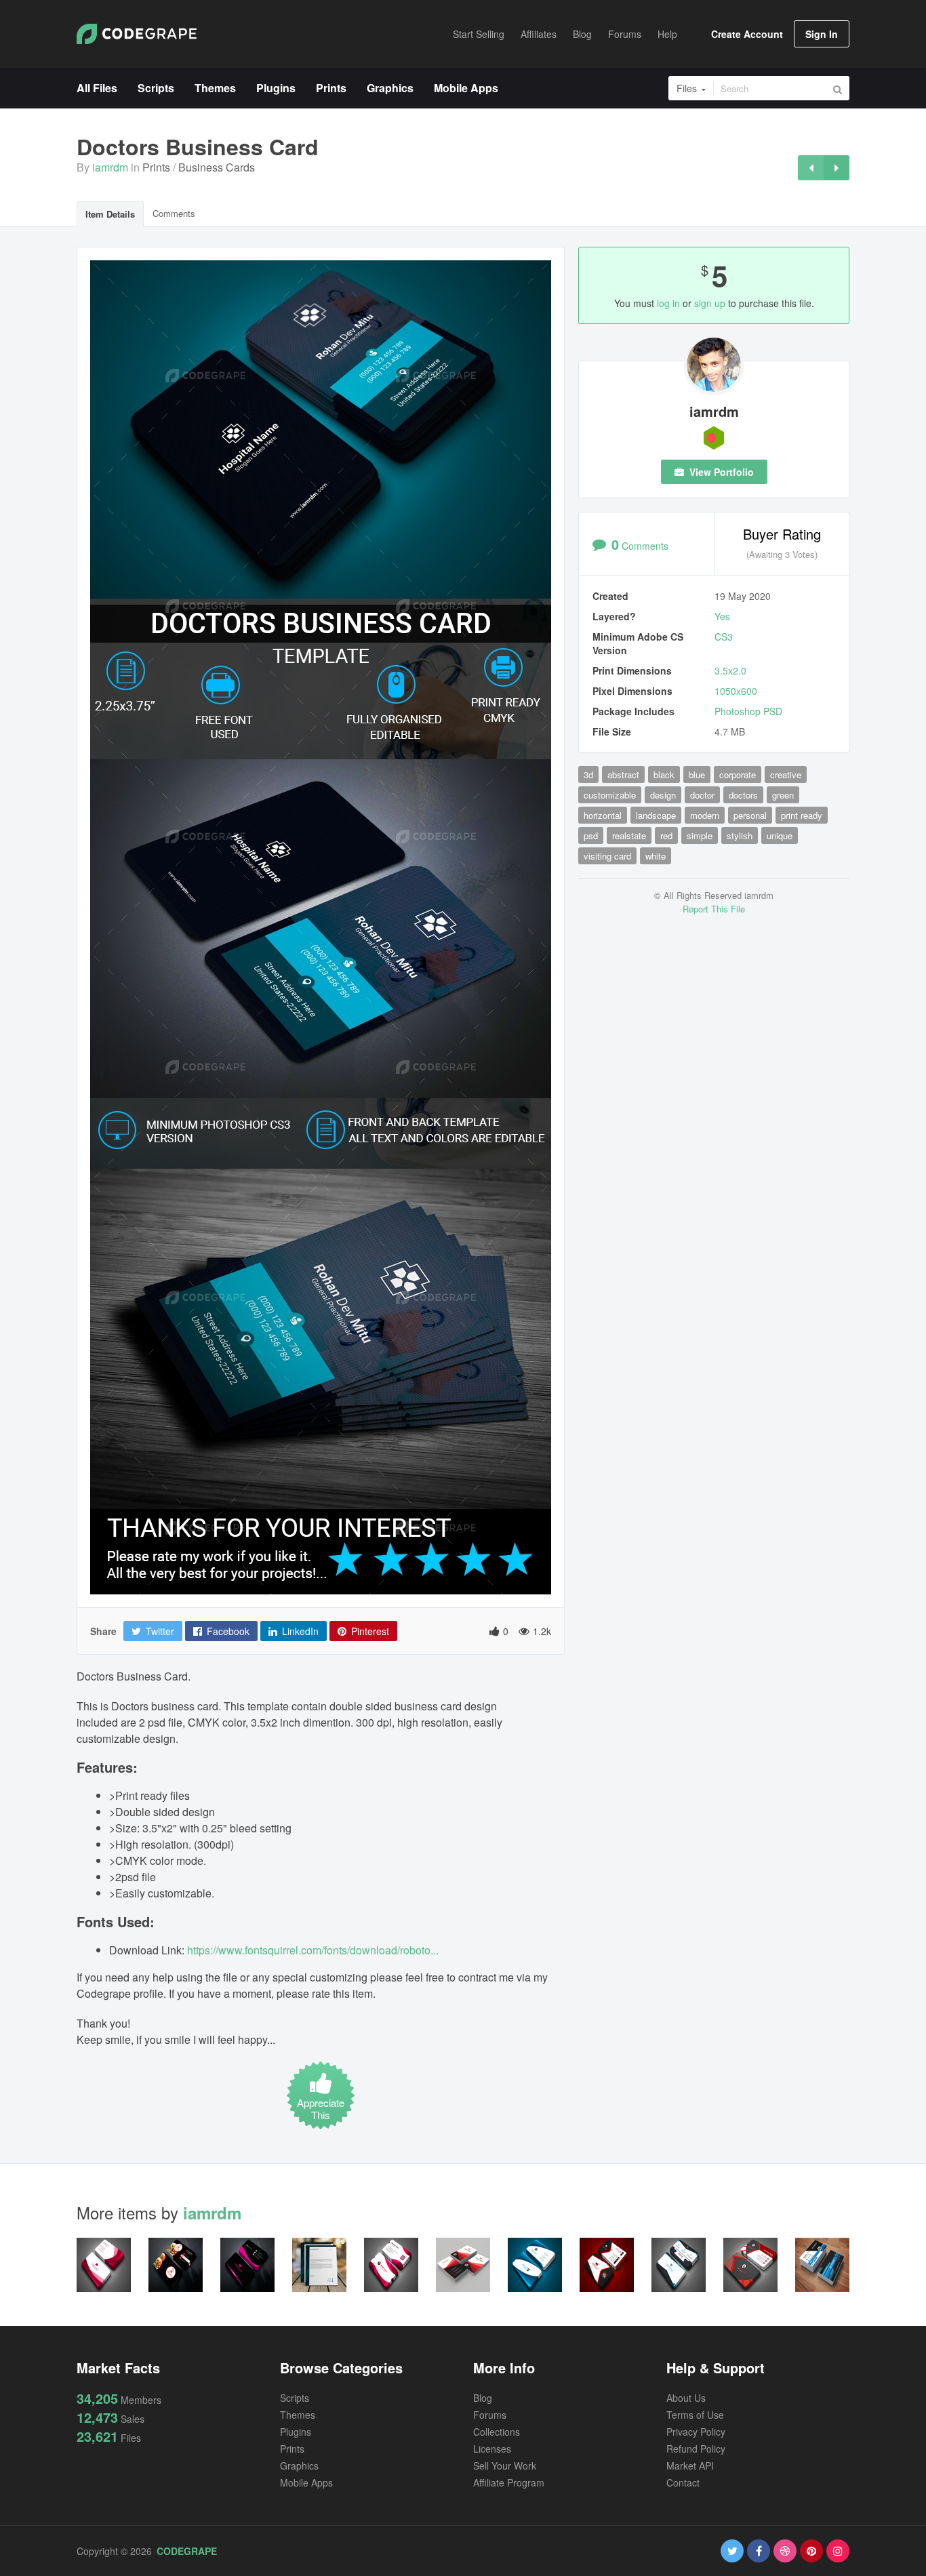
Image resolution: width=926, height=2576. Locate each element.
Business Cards (217, 167)
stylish (740, 836)
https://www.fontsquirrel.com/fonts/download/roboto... (313, 1950)
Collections (497, 2432)
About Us (686, 2398)
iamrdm (110, 167)
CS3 (724, 637)
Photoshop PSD (748, 711)
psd (591, 836)
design (663, 795)
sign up (710, 303)
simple (700, 836)
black (664, 774)
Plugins (296, 2432)
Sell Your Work (505, 2466)
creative (786, 774)
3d (588, 774)
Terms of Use (695, 2415)
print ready (802, 815)
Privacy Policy (696, 2432)
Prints (156, 167)
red (666, 836)
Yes (722, 616)
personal (750, 815)
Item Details (110, 214)
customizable (610, 795)
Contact (683, 2482)
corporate (738, 774)
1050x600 (736, 691)
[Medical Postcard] (837, 168)
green (783, 795)
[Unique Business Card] (811, 168)
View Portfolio (720, 472)
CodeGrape (187, 2551)
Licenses (492, 2449)
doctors (743, 795)
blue (697, 774)
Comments (174, 213)
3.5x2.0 (730, 670)
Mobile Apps (306, 2482)
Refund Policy (696, 2449)
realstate (629, 836)
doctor (702, 795)
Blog (483, 2398)
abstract (623, 774)
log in (668, 303)
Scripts (295, 2398)
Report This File (714, 909)
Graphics (299, 2466)
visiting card (607, 856)
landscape (656, 815)
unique (780, 836)
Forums (490, 2415)
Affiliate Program (509, 2482)
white (656, 856)
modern (705, 815)
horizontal (603, 815)
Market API (690, 2466)
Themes (298, 2415)
